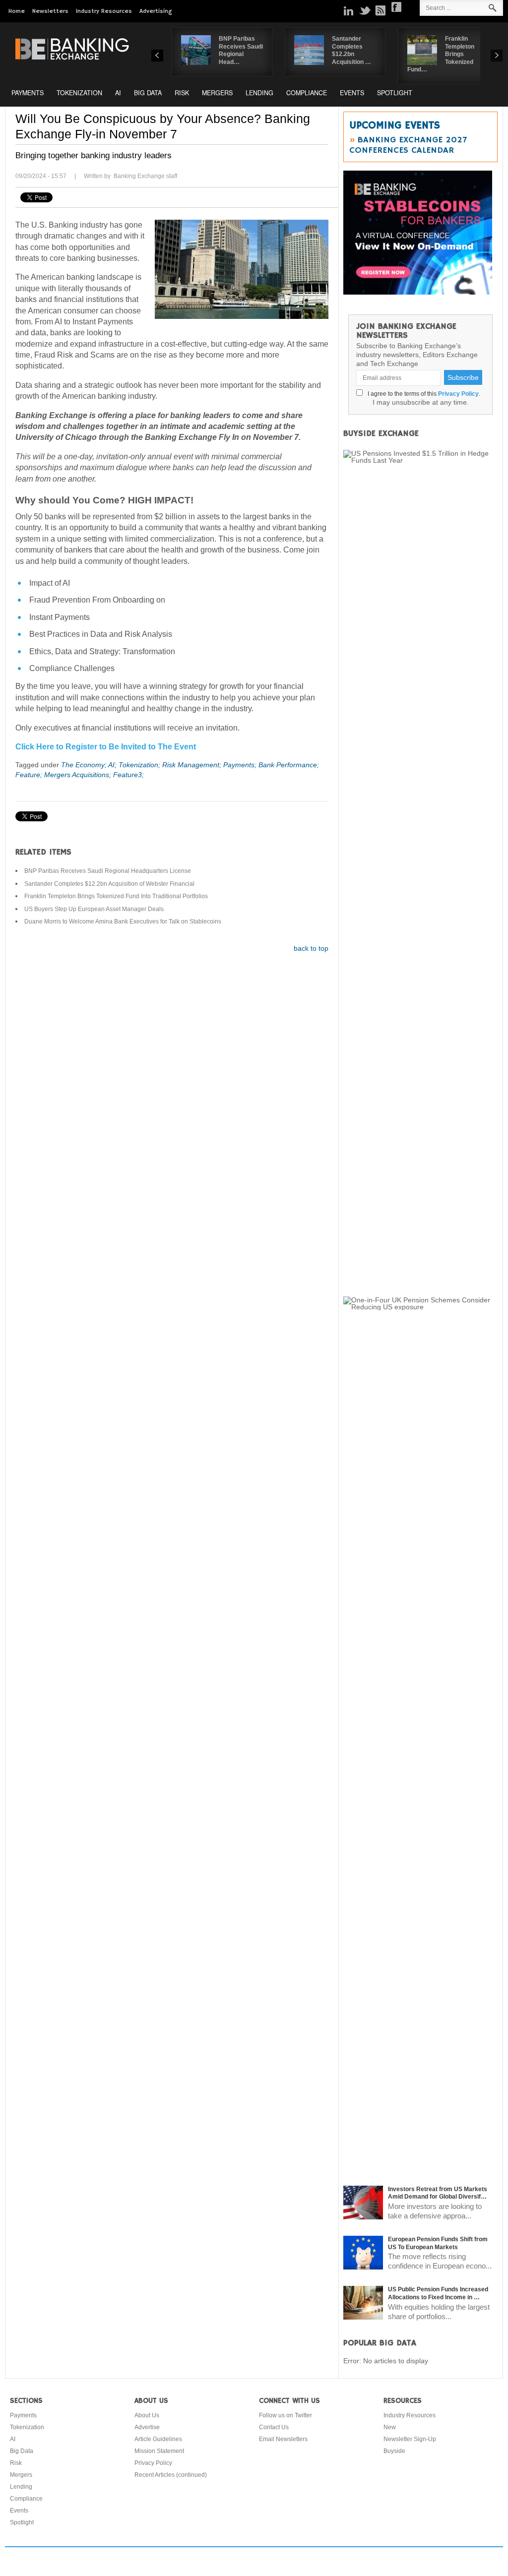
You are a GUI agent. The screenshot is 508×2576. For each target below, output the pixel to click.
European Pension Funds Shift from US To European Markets (438, 2243)
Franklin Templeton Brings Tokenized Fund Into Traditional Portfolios (116, 896)
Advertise (147, 2427)
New (390, 2427)
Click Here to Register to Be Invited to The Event (106, 747)
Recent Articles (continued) (171, 2475)
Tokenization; (140, 765)
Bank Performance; (289, 765)
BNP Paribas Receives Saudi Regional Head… (241, 50)
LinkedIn (349, 10)
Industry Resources (104, 11)
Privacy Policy (458, 394)
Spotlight (395, 93)
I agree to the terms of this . (422, 394)
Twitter (365, 10)
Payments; (241, 765)
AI (118, 93)
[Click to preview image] (242, 269)
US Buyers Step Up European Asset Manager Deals (94, 909)
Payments (28, 93)
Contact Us (274, 2427)
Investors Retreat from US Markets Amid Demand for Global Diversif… (438, 2193)
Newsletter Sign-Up (410, 2439)
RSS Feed (381, 10)
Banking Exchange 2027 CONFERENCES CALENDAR (408, 145)
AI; (113, 765)
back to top (311, 948)
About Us (147, 2415)
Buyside (394, 2451)
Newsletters (50, 11)
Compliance (307, 93)
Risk (182, 93)
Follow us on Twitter (286, 2415)
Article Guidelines (158, 2439)
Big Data (148, 93)
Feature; (30, 775)
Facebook (396, 7)
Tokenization (79, 93)
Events (352, 93)
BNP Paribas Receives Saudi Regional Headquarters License (108, 871)
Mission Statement (159, 2451)
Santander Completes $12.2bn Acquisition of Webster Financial (109, 884)
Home (17, 11)
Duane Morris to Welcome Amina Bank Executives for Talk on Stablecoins (123, 921)
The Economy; (85, 765)
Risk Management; (193, 765)
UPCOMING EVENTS (395, 125)
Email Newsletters (283, 2439)
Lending (259, 93)
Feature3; (128, 775)
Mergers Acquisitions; (79, 775)
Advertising (156, 11)
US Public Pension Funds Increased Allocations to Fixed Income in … (438, 2293)
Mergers (217, 93)
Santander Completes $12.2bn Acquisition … (351, 50)
